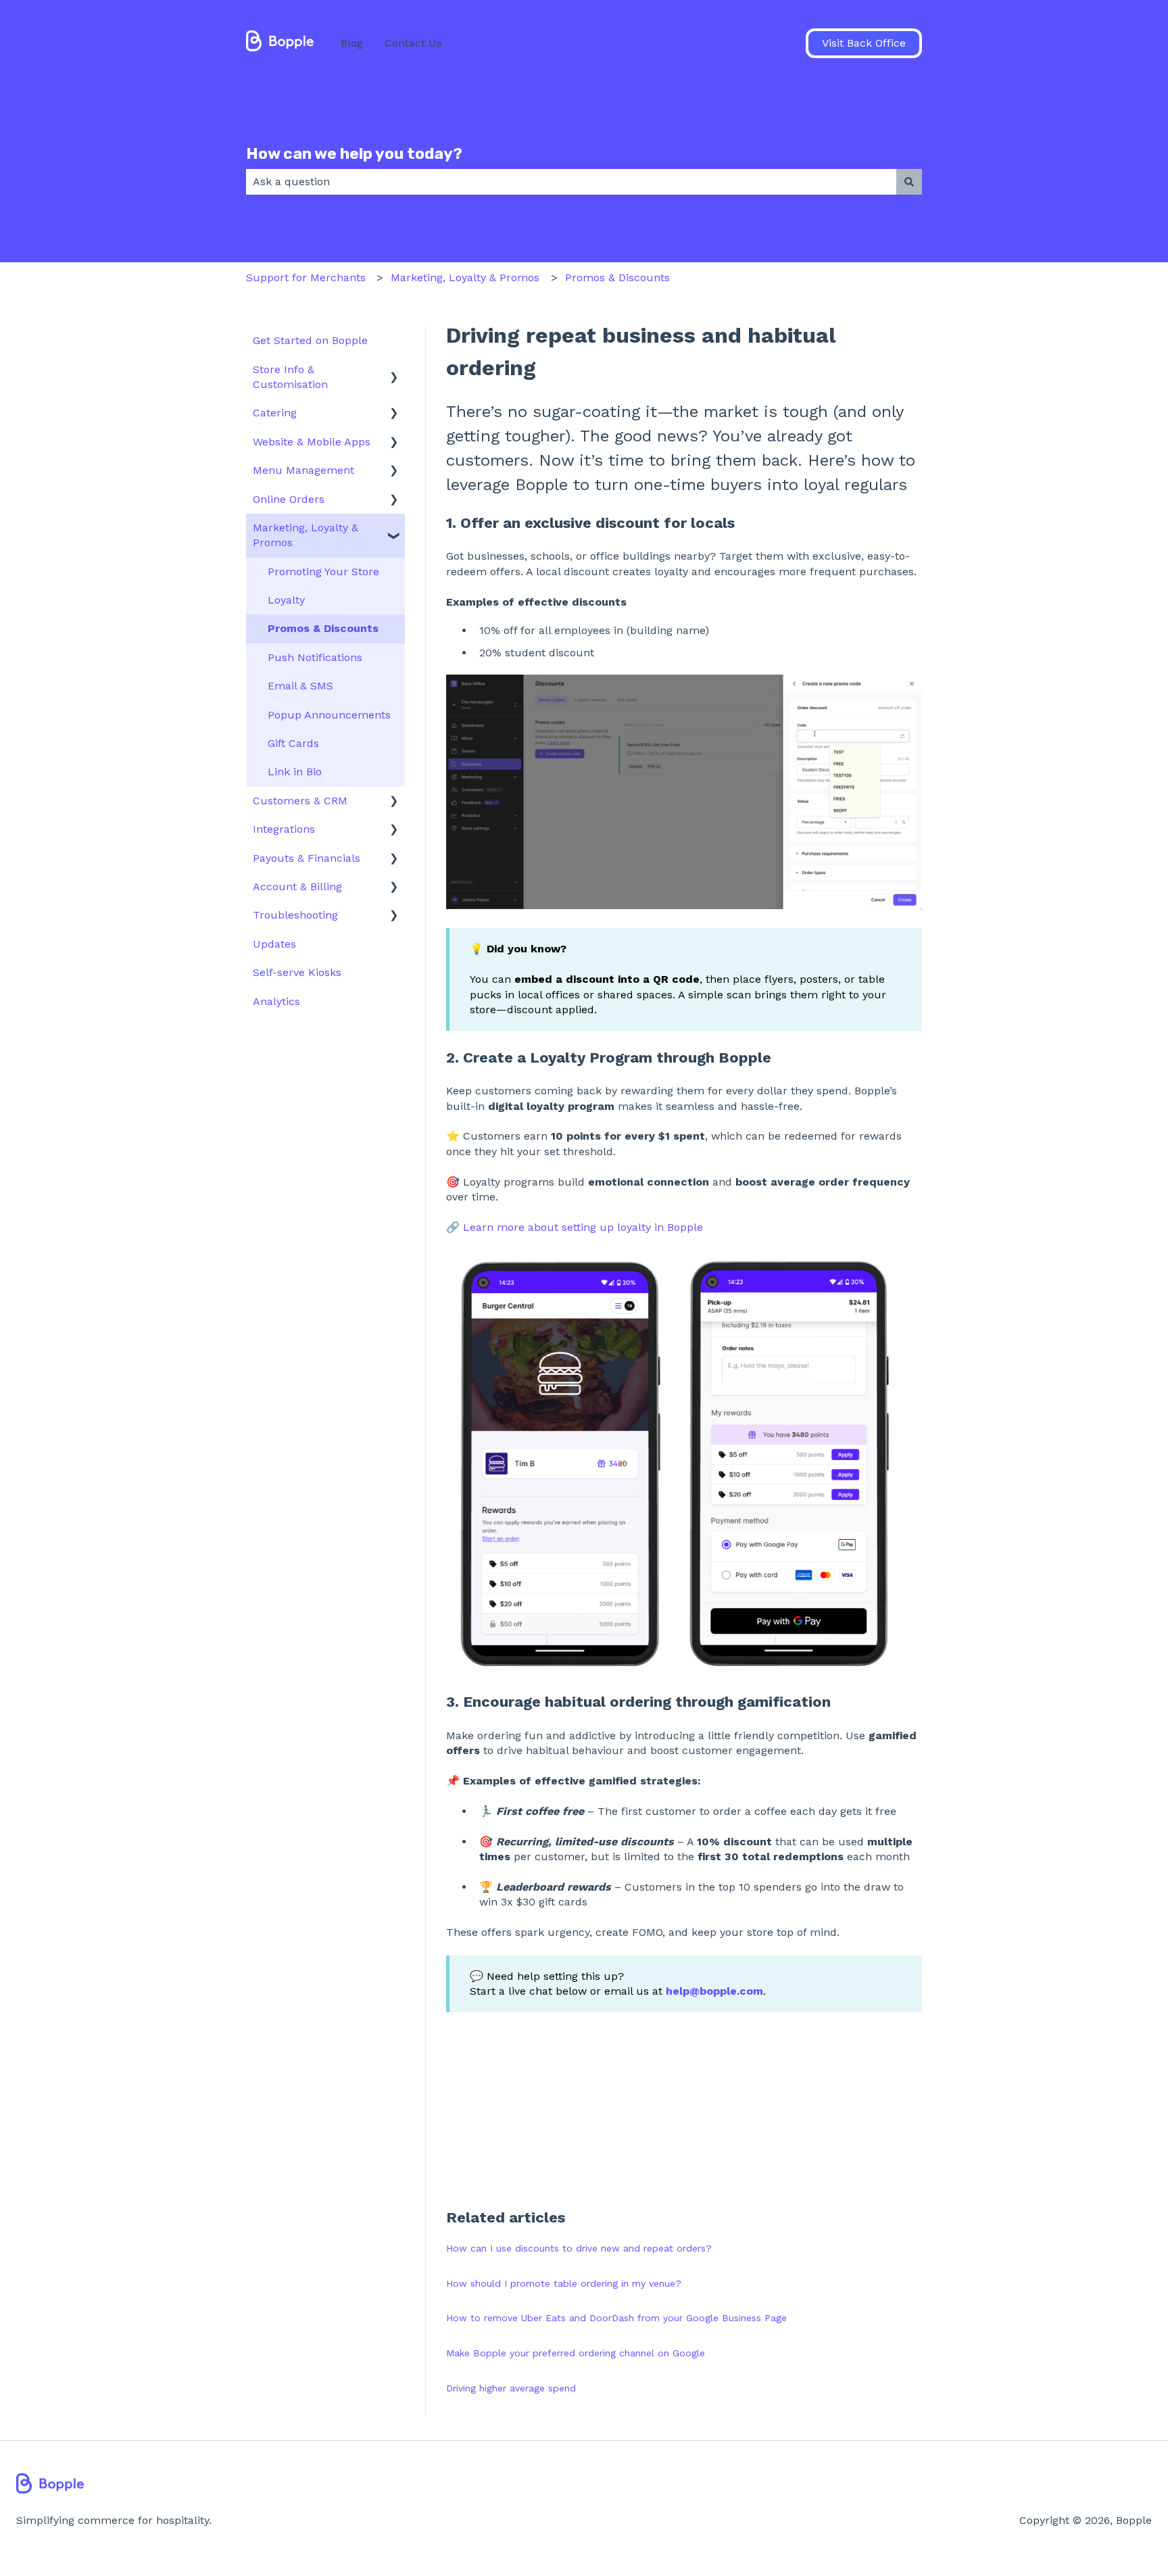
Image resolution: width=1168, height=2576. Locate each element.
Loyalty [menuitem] (286, 600)
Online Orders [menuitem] (289, 499)
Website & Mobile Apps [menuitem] (312, 442)
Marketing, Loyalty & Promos (465, 277)
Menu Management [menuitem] (303, 470)
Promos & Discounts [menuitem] (323, 628)
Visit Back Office (864, 43)
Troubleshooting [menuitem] (295, 915)
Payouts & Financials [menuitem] (307, 858)
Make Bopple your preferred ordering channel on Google (576, 2353)
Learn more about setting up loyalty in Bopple (583, 1227)
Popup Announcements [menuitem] (329, 715)
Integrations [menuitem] (284, 829)
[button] (394, 371)
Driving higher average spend (511, 2388)
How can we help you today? (354, 153)
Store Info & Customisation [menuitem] (290, 377)
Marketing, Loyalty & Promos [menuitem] (306, 535)
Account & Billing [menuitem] (297, 886)
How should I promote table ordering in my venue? (564, 2283)
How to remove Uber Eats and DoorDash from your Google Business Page (616, 2318)
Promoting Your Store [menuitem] (323, 572)
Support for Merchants (306, 277)
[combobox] (571, 182)
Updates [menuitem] (274, 944)
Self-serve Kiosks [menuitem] (297, 972)
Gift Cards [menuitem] (293, 743)
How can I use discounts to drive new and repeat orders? (579, 2248)
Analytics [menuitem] (276, 1001)
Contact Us (413, 43)
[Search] (909, 182)
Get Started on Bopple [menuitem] (310, 340)
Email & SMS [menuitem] (300, 686)
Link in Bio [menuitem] (295, 772)
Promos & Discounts (617, 277)
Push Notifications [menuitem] (315, 657)
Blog (352, 43)
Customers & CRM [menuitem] (300, 801)
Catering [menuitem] (275, 413)
